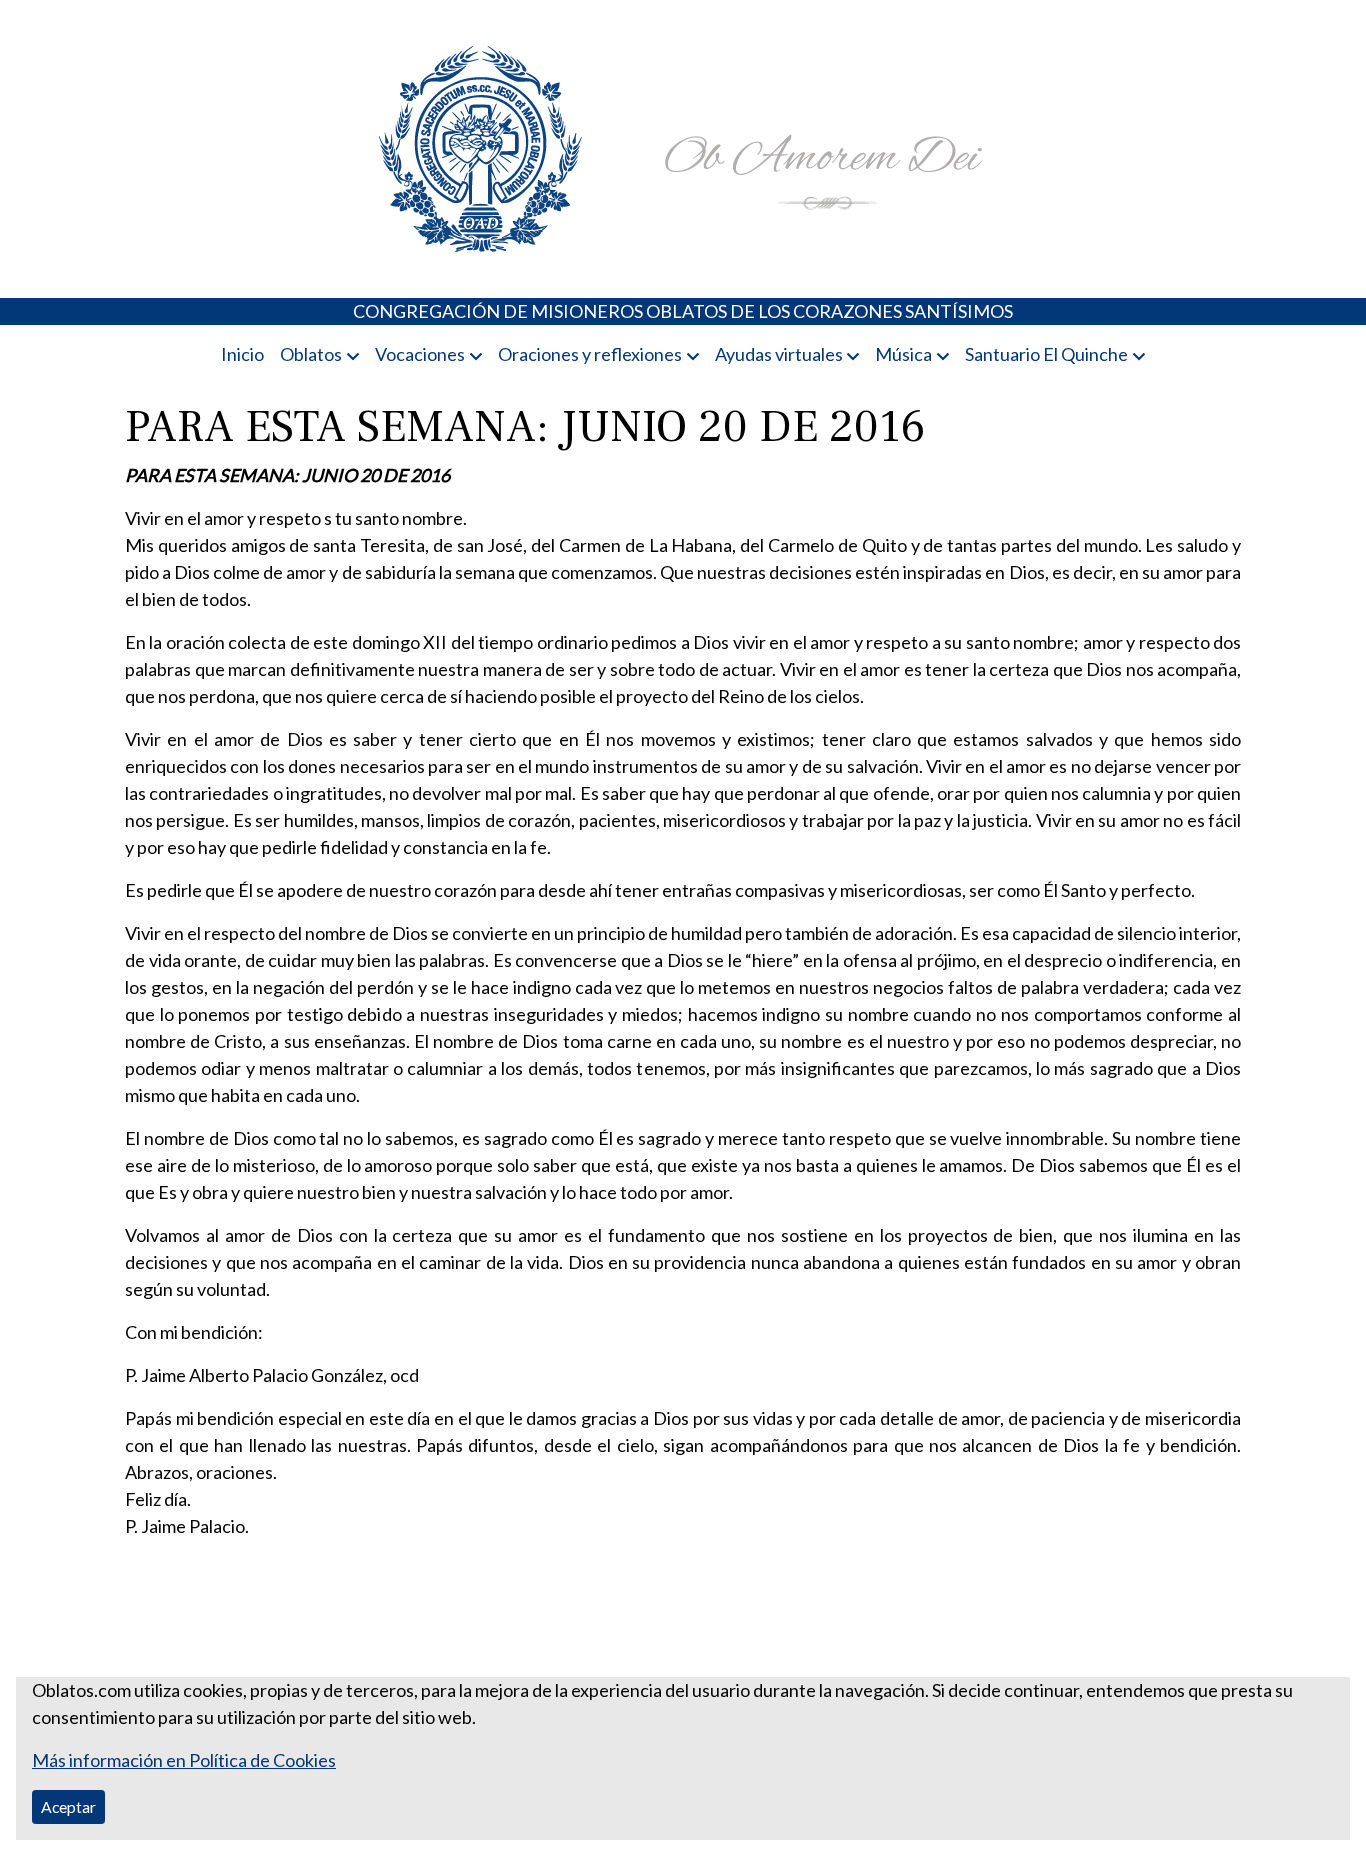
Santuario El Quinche (1046, 354)
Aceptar (68, 1806)
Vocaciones (420, 354)
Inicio (242, 354)
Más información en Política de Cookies (184, 1760)
